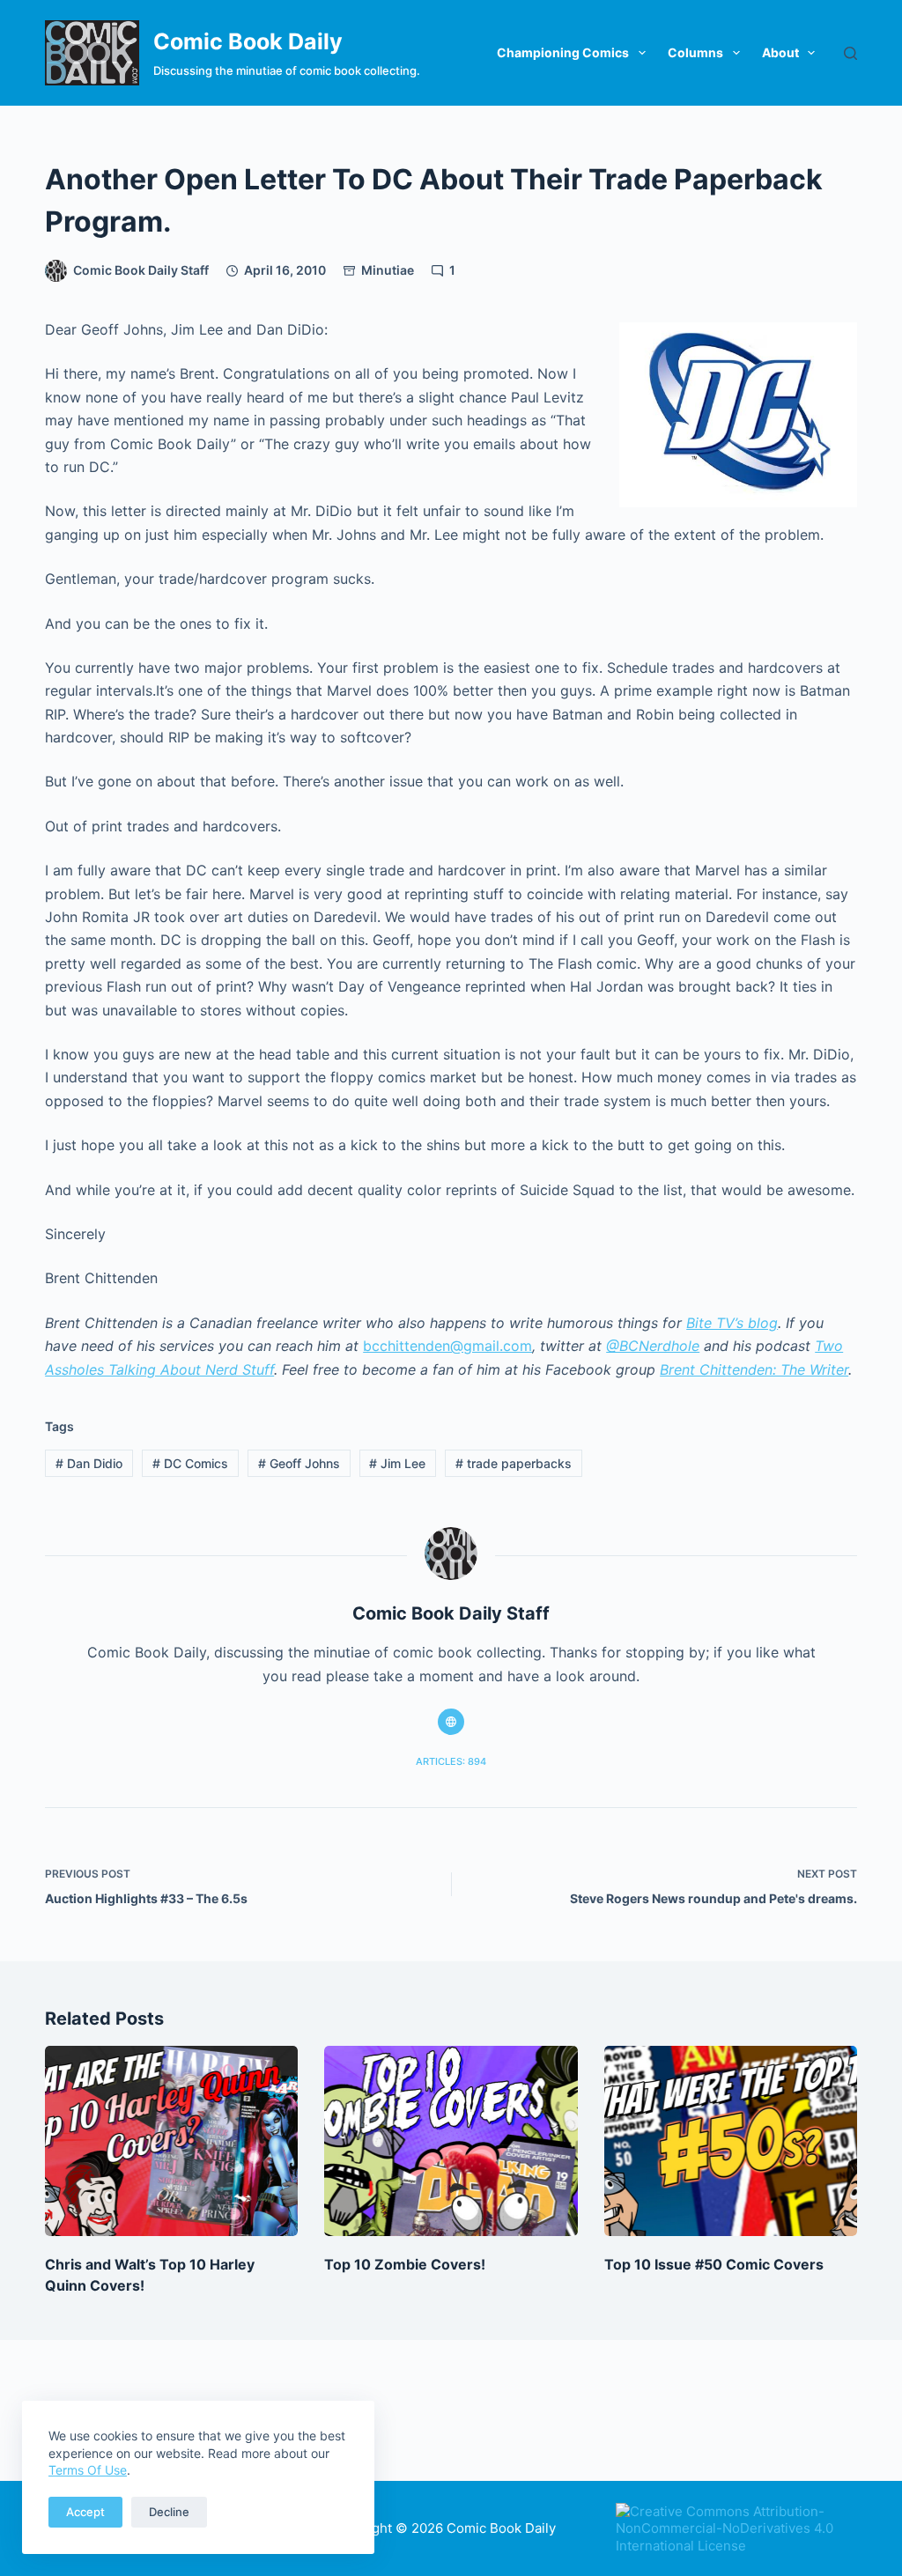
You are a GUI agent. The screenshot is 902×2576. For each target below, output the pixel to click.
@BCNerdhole (653, 1346)
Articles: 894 (451, 1761)
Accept (85, 2512)
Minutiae (388, 270)
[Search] (850, 53)
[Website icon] (451, 1722)
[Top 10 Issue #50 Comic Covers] (731, 2141)
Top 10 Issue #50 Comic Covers (714, 2264)
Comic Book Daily (248, 41)
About (780, 52)
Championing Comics (563, 52)
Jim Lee (397, 1463)
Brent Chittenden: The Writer (754, 1369)
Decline (169, 2512)
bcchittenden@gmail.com (447, 1346)
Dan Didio (89, 1463)
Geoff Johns (299, 1463)
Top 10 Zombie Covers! (405, 2264)
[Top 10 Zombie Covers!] (451, 2141)
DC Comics (190, 1463)
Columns (695, 52)
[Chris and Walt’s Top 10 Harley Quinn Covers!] (171, 2141)
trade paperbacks (514, 1463)
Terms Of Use (88, 2470)
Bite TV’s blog (732, 1323)
